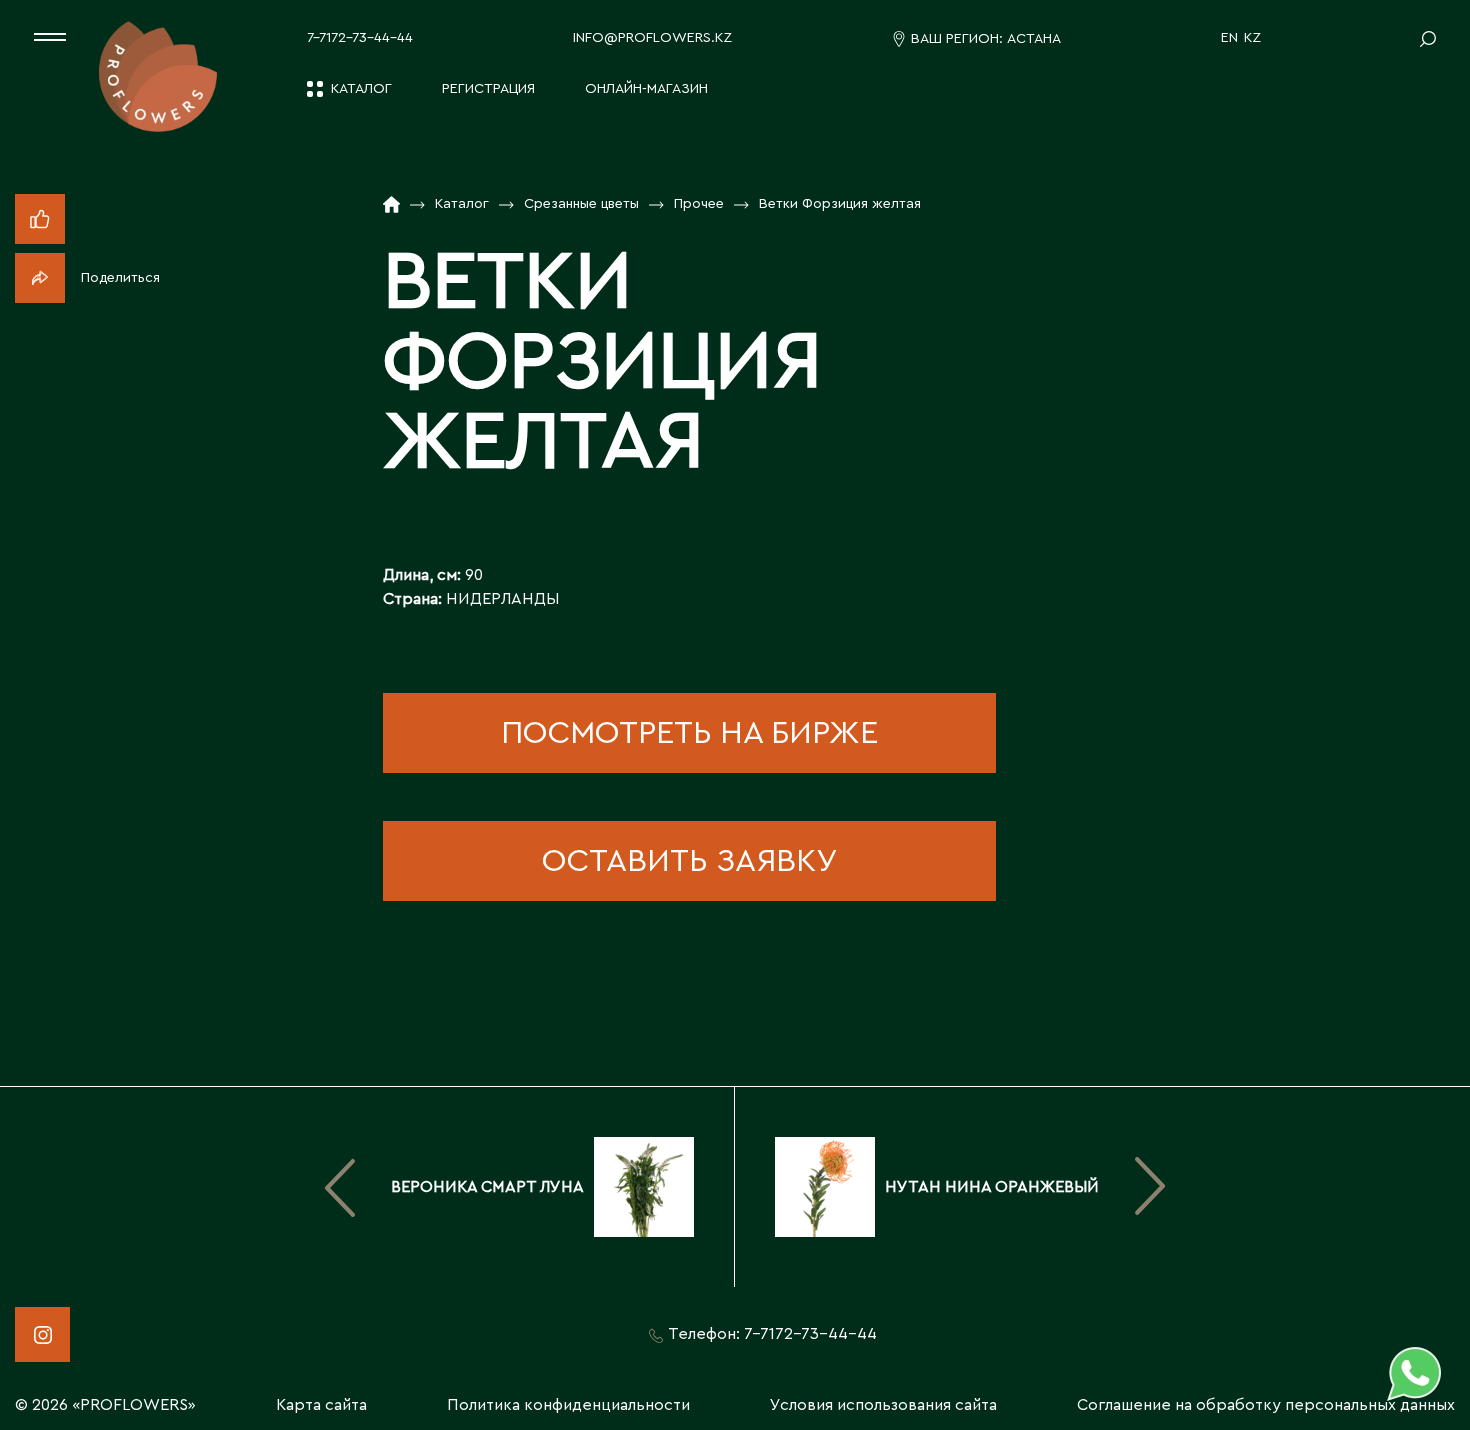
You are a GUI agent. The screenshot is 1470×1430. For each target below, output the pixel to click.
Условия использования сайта (883, 1405)
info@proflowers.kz (652, 38)
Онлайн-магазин (646, 89)
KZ (1252, 38)
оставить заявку (689, 861)
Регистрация (488, 89)
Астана (1034, 39)
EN (1229, 38)
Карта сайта (321, 1405)
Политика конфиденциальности (568, 1405)
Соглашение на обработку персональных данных (1266, 1405)
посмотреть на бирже (689, 733)
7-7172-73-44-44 (360, 38)
